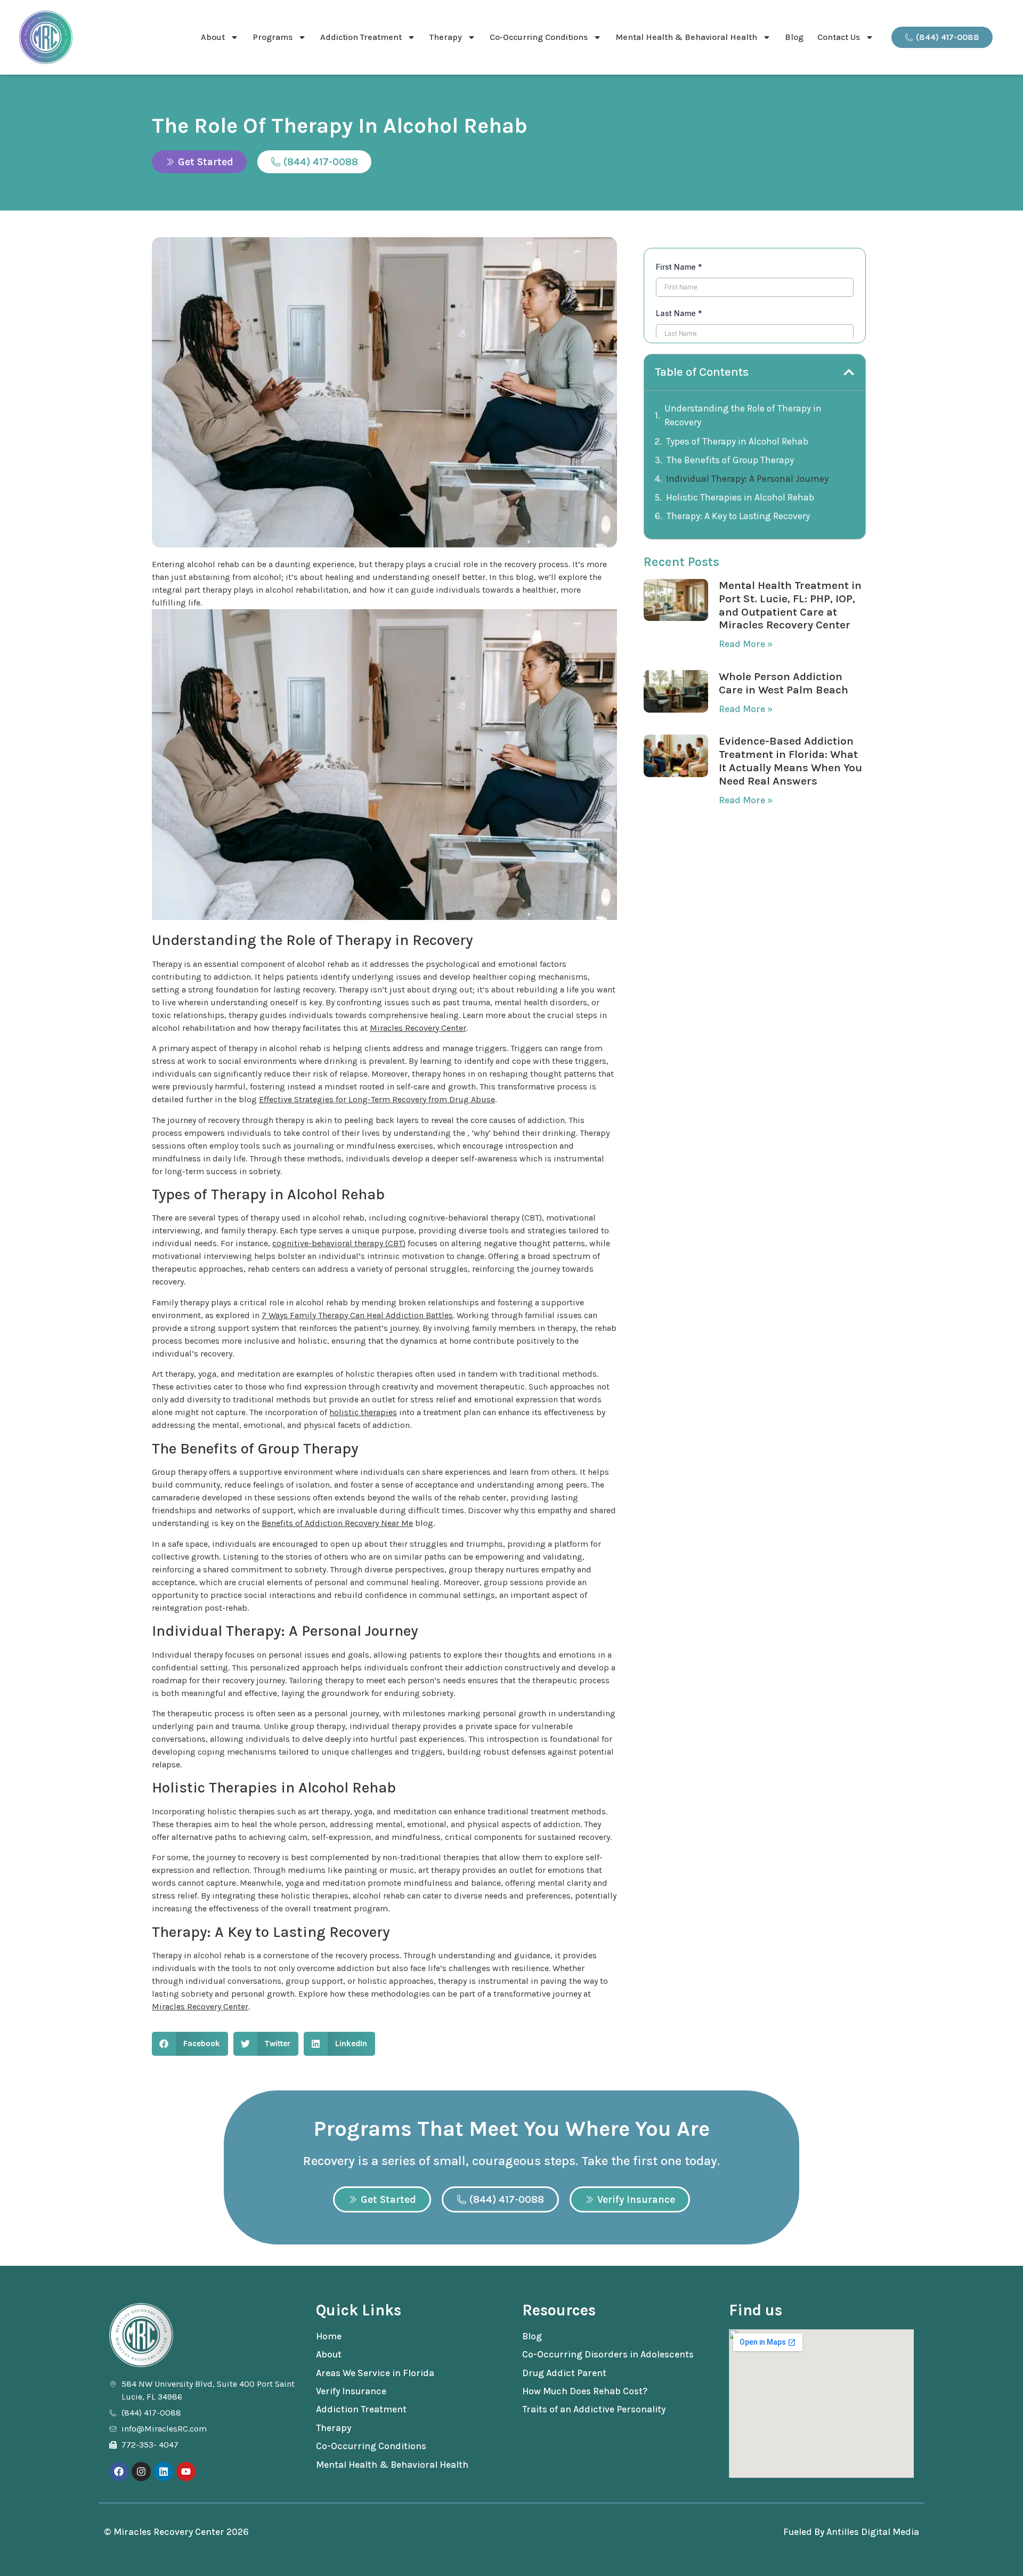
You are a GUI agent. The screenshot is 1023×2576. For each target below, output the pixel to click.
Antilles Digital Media (873, 2532)
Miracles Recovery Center (418, 1028)
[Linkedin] (164, 2472)
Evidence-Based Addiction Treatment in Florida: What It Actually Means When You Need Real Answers (790, 761)
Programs (273, 37)
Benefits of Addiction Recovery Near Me (337, 1523)
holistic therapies (363, 1412)
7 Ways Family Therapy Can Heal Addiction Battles (357, 1315)
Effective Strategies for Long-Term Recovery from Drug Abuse (377, 1099)
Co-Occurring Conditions (539, 37)
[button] (190, 2044)
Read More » (746, 644)
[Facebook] (119, 2472)
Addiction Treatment (361, 37)
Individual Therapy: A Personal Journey (747, 479)
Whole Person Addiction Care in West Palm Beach (784, 683)
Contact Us (839, 37)
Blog (794, 37)
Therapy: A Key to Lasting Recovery (738, 516)
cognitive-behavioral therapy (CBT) (339, 1243)
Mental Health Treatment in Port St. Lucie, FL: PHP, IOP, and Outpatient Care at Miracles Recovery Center (790, 605)
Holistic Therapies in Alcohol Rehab (740, 497)
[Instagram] (141, 2472)
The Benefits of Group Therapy (730, 460)
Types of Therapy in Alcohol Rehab (737, 441)
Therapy (446, 37)
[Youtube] (186, 2472)
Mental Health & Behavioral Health (686, 37)
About (213, 37)
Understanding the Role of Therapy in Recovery (743, 415)
